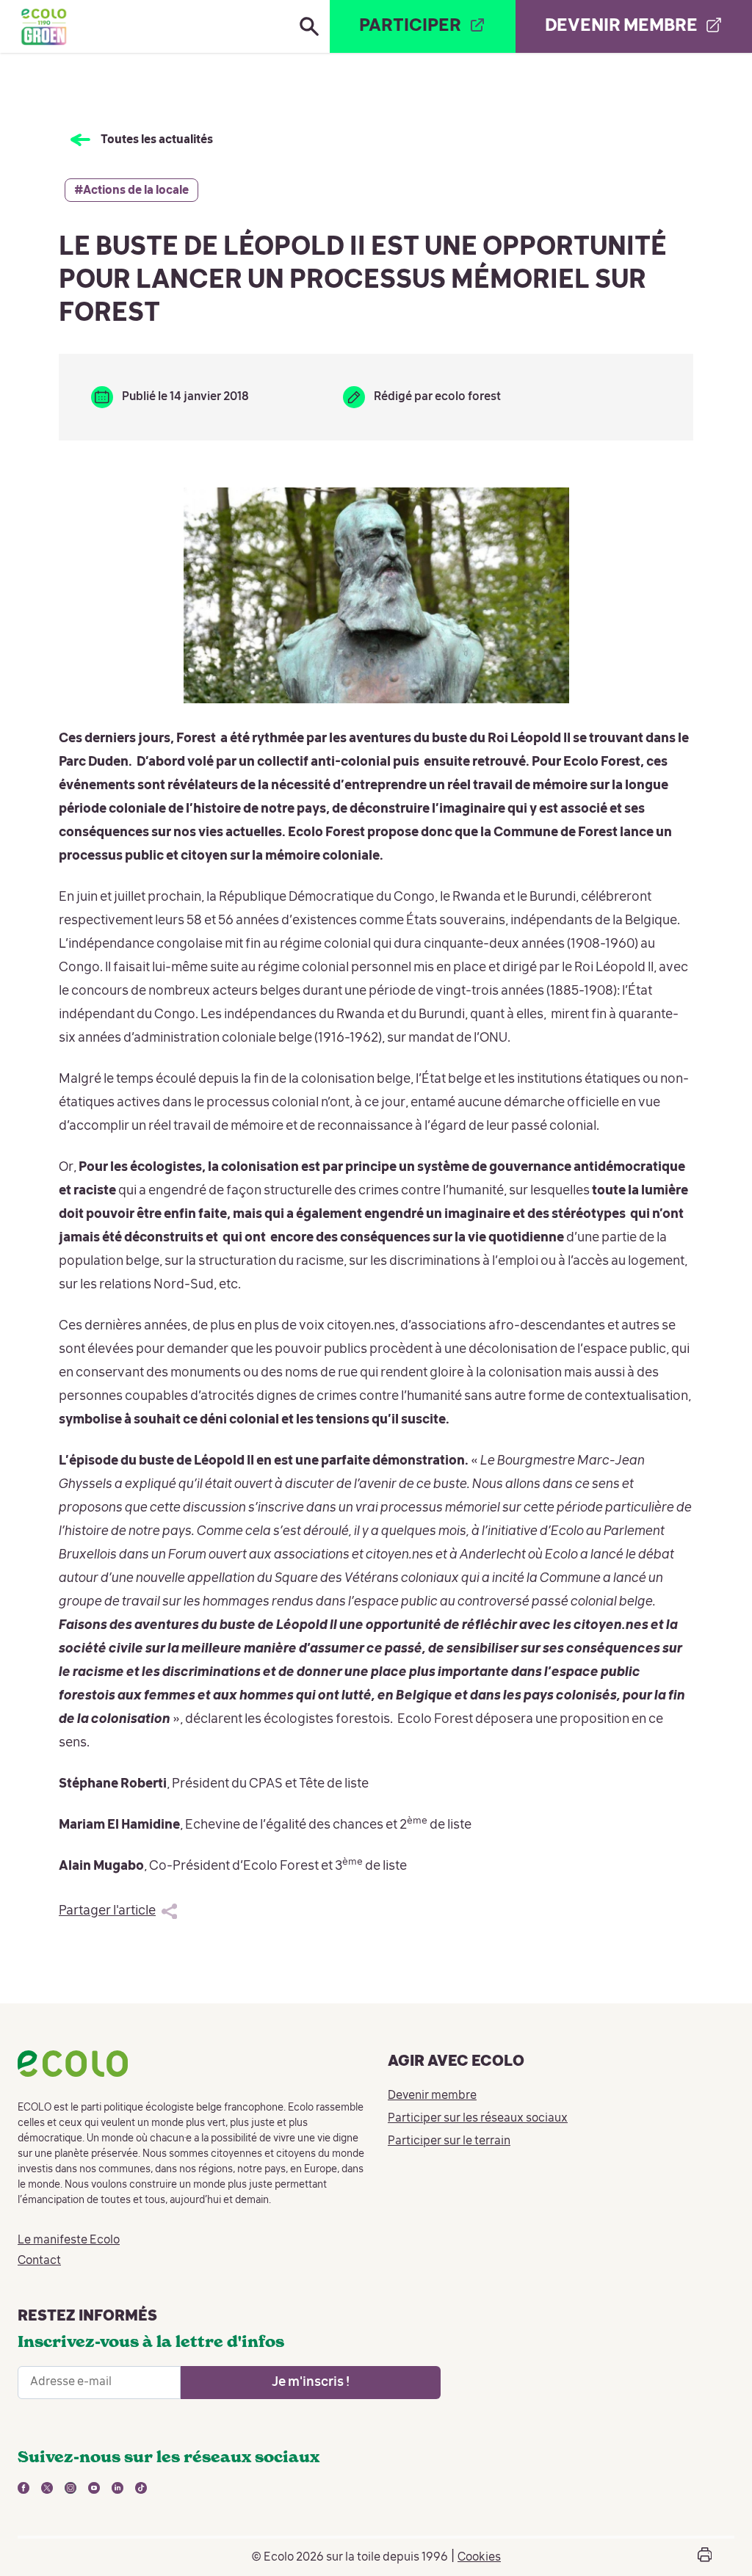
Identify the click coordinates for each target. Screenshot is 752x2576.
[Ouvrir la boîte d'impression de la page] (705, 2557)
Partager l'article (107, 1911)
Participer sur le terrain (449, 2141)
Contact (39, 2261)
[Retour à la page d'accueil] (43, 26)
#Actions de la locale (131, 191)
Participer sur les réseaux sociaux (478, 2119)
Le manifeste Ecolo (69, 2241)
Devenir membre (432, 2096)
